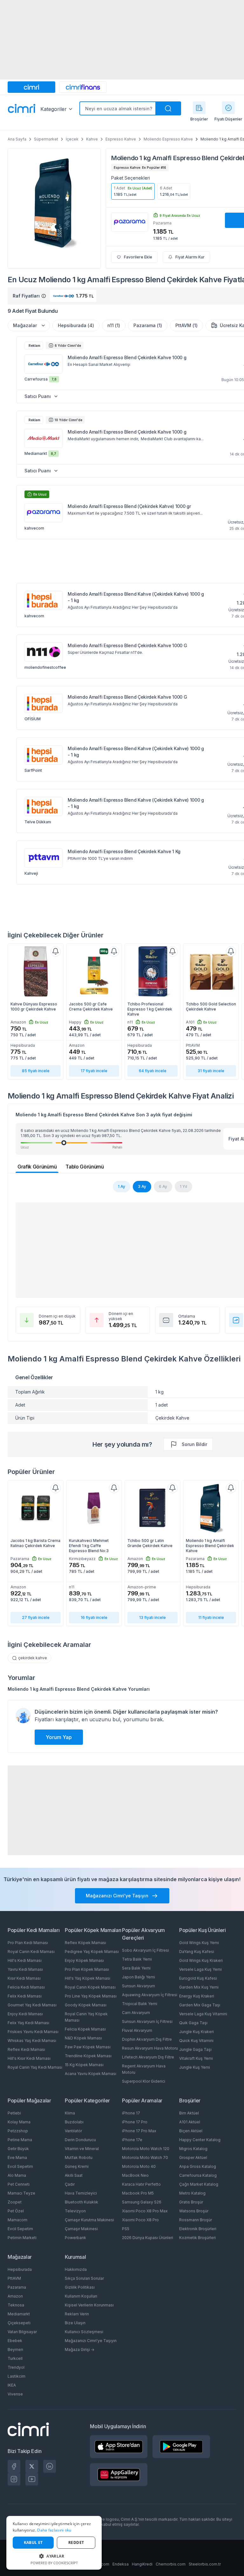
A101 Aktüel (190, 2122)
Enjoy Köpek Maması (84, 1960)
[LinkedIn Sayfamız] (50, 2466)
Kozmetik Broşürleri (197, 2238)
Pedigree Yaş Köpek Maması (92, 1952)
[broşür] (199, 108)
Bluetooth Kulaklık (81, 2202)
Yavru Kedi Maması (25, 1969)
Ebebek (15, 2341)
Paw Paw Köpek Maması (88, 2047)
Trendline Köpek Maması (88, 2056)
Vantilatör (73, 2131)
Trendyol (16, 2367)
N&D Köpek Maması (83, 2038)
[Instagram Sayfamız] (14, 2479)
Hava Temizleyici (81, 2193)
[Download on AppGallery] (119, 2475)
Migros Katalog (193, 2149)
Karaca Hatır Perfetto (141, 2184)
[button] (54, 2556)
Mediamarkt (19, 2314)
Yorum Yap (59, 1737)
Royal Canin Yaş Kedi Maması (35, 2067)
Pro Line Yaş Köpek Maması (91, 1996)
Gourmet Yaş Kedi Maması (32, 2005)
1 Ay (122, 1186)
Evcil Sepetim (20, 2166)
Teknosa (16, 2305)
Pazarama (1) (148, 325)
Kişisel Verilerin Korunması (89, 2305)
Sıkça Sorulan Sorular (84, 2278)
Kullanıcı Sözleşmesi (84, 2332)
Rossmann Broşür (196, 2220)
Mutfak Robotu (79, 2158)
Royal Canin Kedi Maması (31, 1952)
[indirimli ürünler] (228, 108)
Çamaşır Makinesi (81, 2229)
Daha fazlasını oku (54, 2530)
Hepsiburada (20, 2269)
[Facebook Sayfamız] (14, 2466)
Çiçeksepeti (19, 2323)
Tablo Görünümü (85, 1167)
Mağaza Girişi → (80, 2350)
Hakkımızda (76, 2269)
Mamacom (17, 2220)
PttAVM (14, 2278)
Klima (70, 2113)
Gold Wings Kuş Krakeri (201, 1960)
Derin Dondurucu (80, 2140)
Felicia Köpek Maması (85, 2029)
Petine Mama (20, 2140)
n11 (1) (114, 325)
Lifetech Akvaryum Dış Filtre (148, 2057)
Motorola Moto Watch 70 (145, 2158)
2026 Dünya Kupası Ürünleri (148, 2238)
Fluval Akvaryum (137, 2030)
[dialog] (54, 2543)
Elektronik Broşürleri (198, 2229)
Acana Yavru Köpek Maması (91, 2074)
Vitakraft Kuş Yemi (196, 2058)
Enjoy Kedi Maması (25, 2014)
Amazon (15, 2296)
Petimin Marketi (22, 2238)
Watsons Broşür (194, 2211)
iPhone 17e (132, 2140)
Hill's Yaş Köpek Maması (88, 1978)
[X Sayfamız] (32, 2466)
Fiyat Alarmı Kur (190, 257)
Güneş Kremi (77, 2166)
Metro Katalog (192, 2193)
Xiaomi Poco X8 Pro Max (145, 2211)
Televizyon (75, 2211)
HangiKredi (142, 2564)
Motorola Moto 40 (139, 2166)
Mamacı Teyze (21, 2193)
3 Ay (142, 1186)
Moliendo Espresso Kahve (168, 139)
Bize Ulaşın (75, 2323)
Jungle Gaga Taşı (195, 2049)
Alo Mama (17, 2175)
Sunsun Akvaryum (139, 1986)
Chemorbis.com (171, 2564)
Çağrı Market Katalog (199, 2184)
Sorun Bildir (194, 1444)
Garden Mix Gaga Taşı (200, 2005)
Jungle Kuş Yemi (195, 2067)
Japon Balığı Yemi (139, 1977)
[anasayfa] (22, 109)
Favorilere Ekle (138, 257)
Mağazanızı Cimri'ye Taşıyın (91, 2341)
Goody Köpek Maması (86, 2005)
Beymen (15, 2350)
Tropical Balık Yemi (140, 2004)
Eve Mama (17, 2158)
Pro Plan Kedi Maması (28, 1943)
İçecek (72, 139)
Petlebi (14, 2113)
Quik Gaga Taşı (193, 2023)
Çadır (70, 2184)
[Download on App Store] (119, 2447)
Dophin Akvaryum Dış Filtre (147, 2039)
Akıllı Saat (74, 2175)
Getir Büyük (18, 2149)
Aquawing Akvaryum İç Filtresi (150, 1995)
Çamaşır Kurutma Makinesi (89, 2220)
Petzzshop (18, 2131)
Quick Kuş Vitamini (196, 2041)
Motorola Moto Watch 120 (146, 2149)
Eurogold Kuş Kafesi (198, 1978)
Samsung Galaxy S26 (142, 2202)
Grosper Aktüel (193, 2158)
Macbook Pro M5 (138, 2193)
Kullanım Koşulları (81, 2296)
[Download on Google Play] (181, 2447)
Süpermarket (46, 139)
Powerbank (75, 2238)
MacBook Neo (135, 2175)
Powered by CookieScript (54, 2563)
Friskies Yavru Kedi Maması (33, 2032)
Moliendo (125, 158)
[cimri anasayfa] (31, 87)
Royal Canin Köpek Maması (90, 1987)
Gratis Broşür (191, 2202)
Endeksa (121, 2564)
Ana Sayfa (17, 139)
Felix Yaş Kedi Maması (28, 2023)
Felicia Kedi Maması (26, 1987)
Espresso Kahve (121, 139)
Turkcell (15, 2358)
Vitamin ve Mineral (82, 2149)
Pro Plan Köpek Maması (87, 1969)
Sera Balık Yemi (136, 1968)
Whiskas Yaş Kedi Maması (32, 2041)
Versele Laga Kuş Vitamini (203, 2014)
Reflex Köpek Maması (85, 1943)
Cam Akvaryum (136, 2013)
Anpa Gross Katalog (198, 2166)
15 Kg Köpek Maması (84, 2065)
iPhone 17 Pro (135, 2122)
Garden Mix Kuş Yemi (199, 1987)
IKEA (12, 2385)
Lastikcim (17, 2376)
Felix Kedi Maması (25, 1996)
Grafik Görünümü (37, 1167)
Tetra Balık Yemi (137, 1959)
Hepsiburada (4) (76, 325)
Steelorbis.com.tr (205, 2564)
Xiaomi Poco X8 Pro (140, 2220)
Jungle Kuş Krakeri (197, 2032)
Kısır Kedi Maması (24, 1978)
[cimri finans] (83, 87)
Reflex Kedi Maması (26, 2049)
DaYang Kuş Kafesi (197, 1952)
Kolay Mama (19, 2122)
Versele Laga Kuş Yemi (200, 1969)
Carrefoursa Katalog (198, 2175)
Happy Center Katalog (200, 2140)
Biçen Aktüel (191, 2131)
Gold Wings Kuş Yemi (199, 1943)
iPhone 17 (131, 2113)
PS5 (126, 2229)
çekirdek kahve (33, 1658)
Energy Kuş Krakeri (197, 1996)
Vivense (15, 2394)
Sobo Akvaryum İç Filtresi (146, 1950)
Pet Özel (16, 2211)
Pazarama (17, 2287)
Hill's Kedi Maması (25, 1960)
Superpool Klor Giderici (144, 2081)
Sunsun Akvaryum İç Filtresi (147, 2021)
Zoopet (15, 2202)
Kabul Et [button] (33, 2542)
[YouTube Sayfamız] (32, 2479)
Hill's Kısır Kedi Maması (29, 2058)
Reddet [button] (76, 2542)
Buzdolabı (74, 2122)
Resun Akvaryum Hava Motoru (150, 2048)
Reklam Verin (77, 2314)
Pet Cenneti (19, 2184)
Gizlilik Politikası (80, 2287)
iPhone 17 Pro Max (139, 2131)
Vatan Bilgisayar (22, 2332)
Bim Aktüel (189, 2113)
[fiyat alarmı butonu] (56, 951)
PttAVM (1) (186, 325)
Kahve (92, 139)
